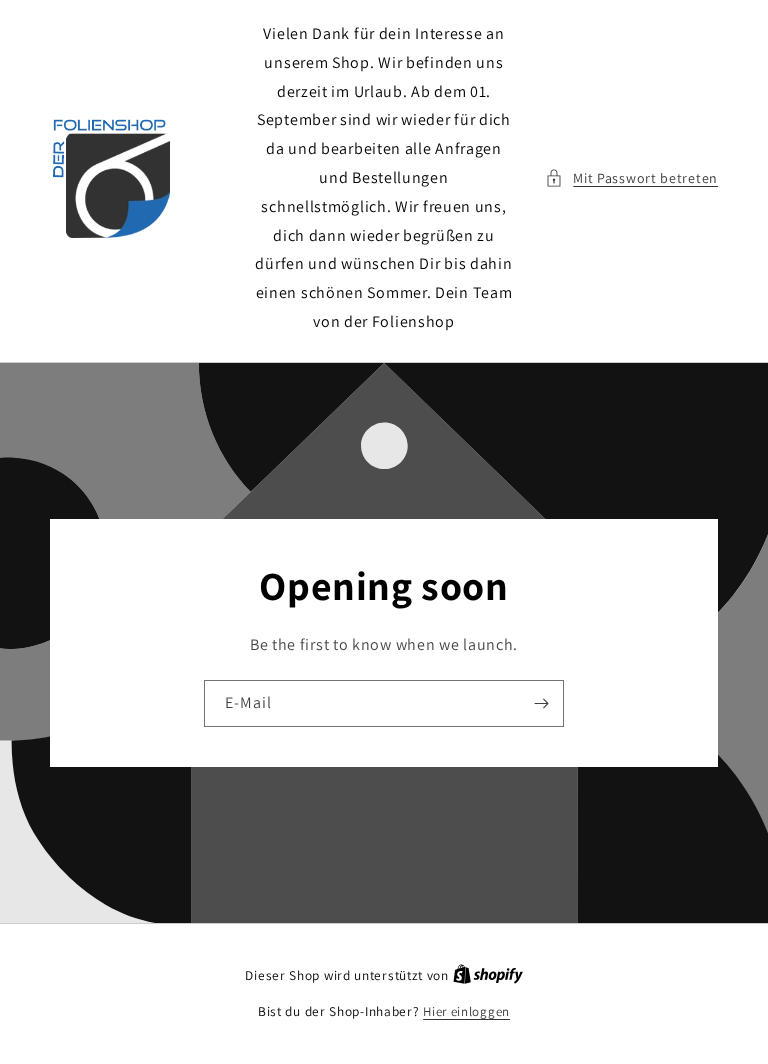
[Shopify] (488, 975)
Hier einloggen (466, 1011)
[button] (631, 178)
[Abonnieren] (541, 703)
